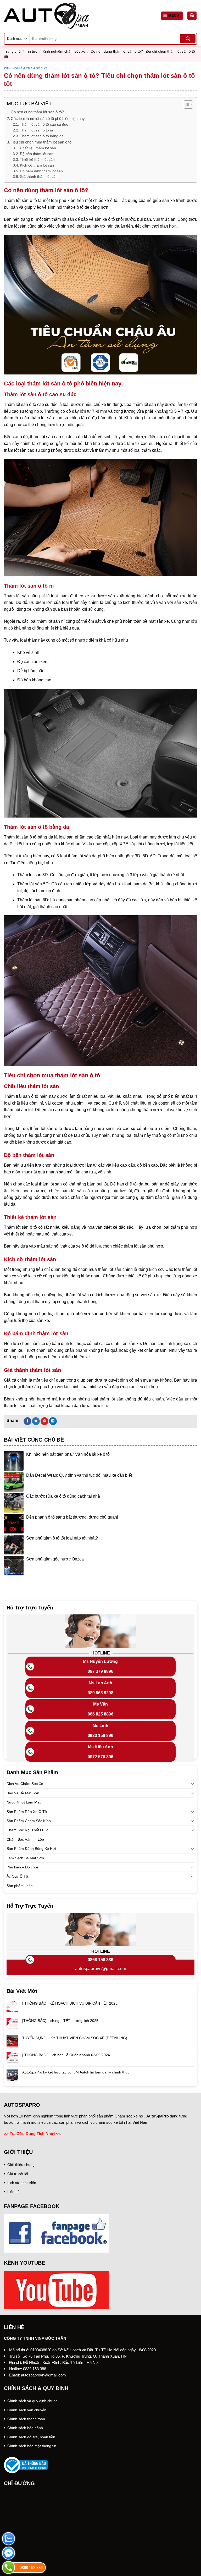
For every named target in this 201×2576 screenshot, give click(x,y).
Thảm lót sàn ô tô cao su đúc (44, 125)
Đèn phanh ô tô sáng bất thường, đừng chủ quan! (72, 1517)
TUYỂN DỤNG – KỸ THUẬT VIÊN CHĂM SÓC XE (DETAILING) (75, 2038)
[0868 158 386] (9, 2567)
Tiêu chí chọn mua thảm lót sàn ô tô (41, 142)
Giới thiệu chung (21, 2165)
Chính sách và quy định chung (32, 2401)
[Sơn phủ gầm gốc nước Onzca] (14, 1566)
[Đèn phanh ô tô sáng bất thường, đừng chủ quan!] (14, 1524)
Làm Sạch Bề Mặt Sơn (25, 1858)
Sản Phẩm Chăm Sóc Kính (29, 1821)
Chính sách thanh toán (26, 2419)
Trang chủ (12, 51)
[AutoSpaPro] (46, 16)
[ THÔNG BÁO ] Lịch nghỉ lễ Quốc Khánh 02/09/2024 (66, 2055)
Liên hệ (13, 2192)
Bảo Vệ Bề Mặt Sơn (23, 1793)
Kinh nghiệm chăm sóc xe (64, 51)
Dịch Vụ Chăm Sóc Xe (25, 1784)
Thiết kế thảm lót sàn (37, 160)
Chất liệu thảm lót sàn (38, 148)
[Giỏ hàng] (192, 16)
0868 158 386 (100, 1960)
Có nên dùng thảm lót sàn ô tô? (37, 112)
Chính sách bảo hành (25, 2428)
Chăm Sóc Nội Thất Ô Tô (27, 1830)
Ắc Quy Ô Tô (17, 1876)
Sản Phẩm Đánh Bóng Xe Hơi (31, 1849)
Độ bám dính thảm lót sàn (41, 171)
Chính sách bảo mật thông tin (32, 2446)
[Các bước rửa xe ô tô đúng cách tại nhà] (14, 1503)
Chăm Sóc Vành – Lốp (25, 1839)
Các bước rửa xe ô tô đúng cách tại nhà (63, 1496)
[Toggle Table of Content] (186, 104)
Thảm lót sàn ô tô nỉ (36, 130)
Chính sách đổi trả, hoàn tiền (31, 2437)
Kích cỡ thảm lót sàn (37, 165)
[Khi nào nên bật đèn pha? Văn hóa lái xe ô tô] (14, 1461)
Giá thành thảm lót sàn (39, 177)
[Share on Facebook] (27, 1421)
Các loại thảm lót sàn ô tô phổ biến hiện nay (48, 118)
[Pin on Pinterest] (44, 1421)
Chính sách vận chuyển (27, 2410)
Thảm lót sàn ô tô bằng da (42, 136)
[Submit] (188, 39)
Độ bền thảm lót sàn (37, 154)
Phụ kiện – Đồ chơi (22, 1867)
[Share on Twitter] (36, 1421)
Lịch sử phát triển (22, 2183)
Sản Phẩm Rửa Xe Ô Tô (27, 1811)
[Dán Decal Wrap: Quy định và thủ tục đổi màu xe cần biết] (14, 1482)
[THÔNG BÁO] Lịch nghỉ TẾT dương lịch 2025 (60, 2020)
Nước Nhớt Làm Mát (24, 1802)
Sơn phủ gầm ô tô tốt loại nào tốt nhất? (62, 1538)
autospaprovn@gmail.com (101, 1969)
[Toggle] (192, 1784)
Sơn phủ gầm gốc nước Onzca (55, 1559)
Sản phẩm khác (19, 1885)
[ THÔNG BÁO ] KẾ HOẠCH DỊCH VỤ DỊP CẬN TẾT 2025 (70, 2003)
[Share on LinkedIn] (53, 1421)
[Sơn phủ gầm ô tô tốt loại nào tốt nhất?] (14, 1545)
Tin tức (32, 51)
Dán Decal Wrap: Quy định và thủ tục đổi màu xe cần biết (79, 1475)
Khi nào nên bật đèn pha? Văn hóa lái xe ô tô (68, 1454)
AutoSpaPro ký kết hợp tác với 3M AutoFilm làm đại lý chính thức (76, 2072)
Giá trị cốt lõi (18, 2174)
